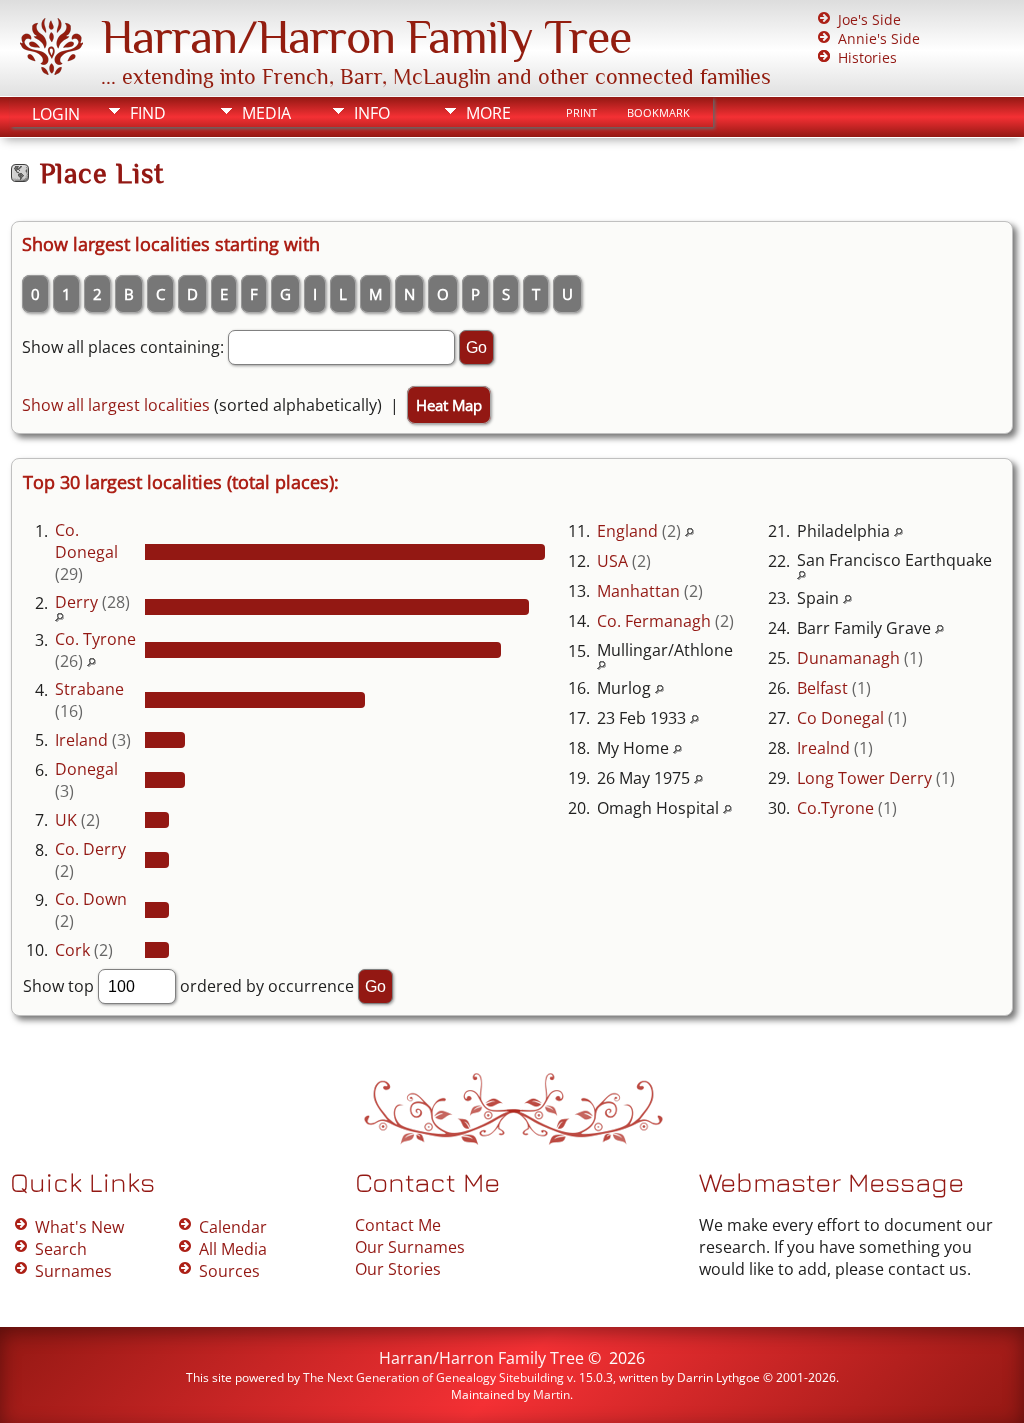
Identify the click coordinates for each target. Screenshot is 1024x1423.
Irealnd (823, 748)
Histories (867, 57)
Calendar (233, 1227)
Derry (76, 602)
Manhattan (638, 591)
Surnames (73, 1271)
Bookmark (658, 113)
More (488, 113)
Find (148, 113)
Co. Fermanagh (654, 621)
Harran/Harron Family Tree (366, 37)
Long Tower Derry (864, 778)
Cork (72, 950)
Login (56, 114)
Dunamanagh (848, 658)
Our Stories (398, 1269)
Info (372, 113)
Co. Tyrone (95, 639)
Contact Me (398, 1225)
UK (66, 820)
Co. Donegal (86, 541)
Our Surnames (410, 1247)
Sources (229, 1271)
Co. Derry (90, 849)
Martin (551, 1394)
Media (266, 113)
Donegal (86, 769)
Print (581, 113)
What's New (79, 1227)
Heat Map (449, 405)
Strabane (89, 689)
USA (612, 561)
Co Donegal (840, 718)
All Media (233, 1249)
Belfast (822, 688)
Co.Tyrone (835, 808)
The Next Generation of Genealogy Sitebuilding (433, 1377)
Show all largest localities (116, 405)
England (627, 531)
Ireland (81, 740)
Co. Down (91, 899)
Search (61, 1249)
